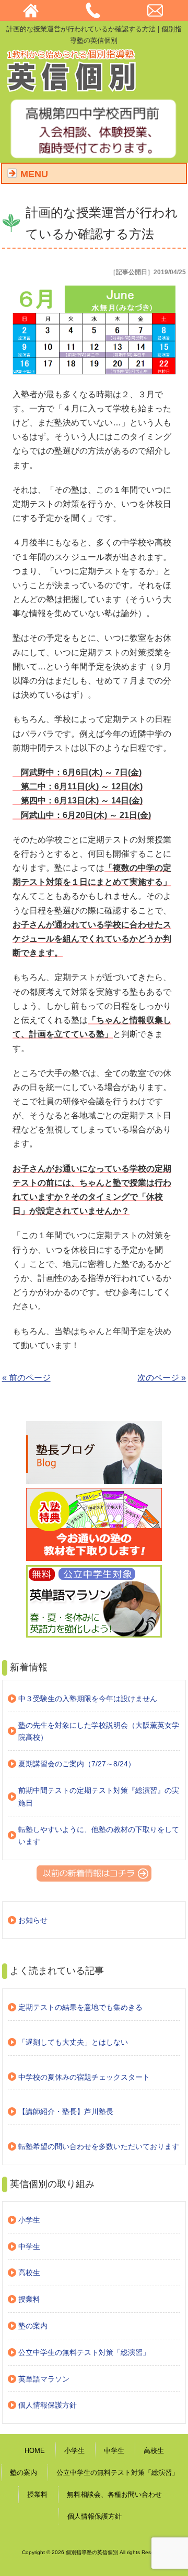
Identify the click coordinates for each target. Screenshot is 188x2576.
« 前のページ (26, 1378)
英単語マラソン (44, 2379)
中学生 (29, 2247)
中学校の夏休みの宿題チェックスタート (84, 2077)
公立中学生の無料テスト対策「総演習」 (84, 2352)
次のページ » (162, 1378)
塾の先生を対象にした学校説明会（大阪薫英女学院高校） (99, 1731)
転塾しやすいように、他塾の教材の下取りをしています (99, 1836)
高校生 (29, 2273)
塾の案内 (33, 2326)
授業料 (29, 2299)
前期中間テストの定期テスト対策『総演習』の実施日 (99, 1797)
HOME (35, 2451)
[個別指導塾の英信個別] (72, 88)
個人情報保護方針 (48, 2405)
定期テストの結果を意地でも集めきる (80, 2007)
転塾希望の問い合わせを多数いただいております (99, 2146)
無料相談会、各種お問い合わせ (114, 2494)
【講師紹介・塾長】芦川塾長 (66, 2111)
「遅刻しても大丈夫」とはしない (73, 2042)
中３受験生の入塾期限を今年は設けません (88, 1699)
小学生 (29, 2220)
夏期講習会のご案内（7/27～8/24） (77, 1764)
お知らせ (33, 1920)
